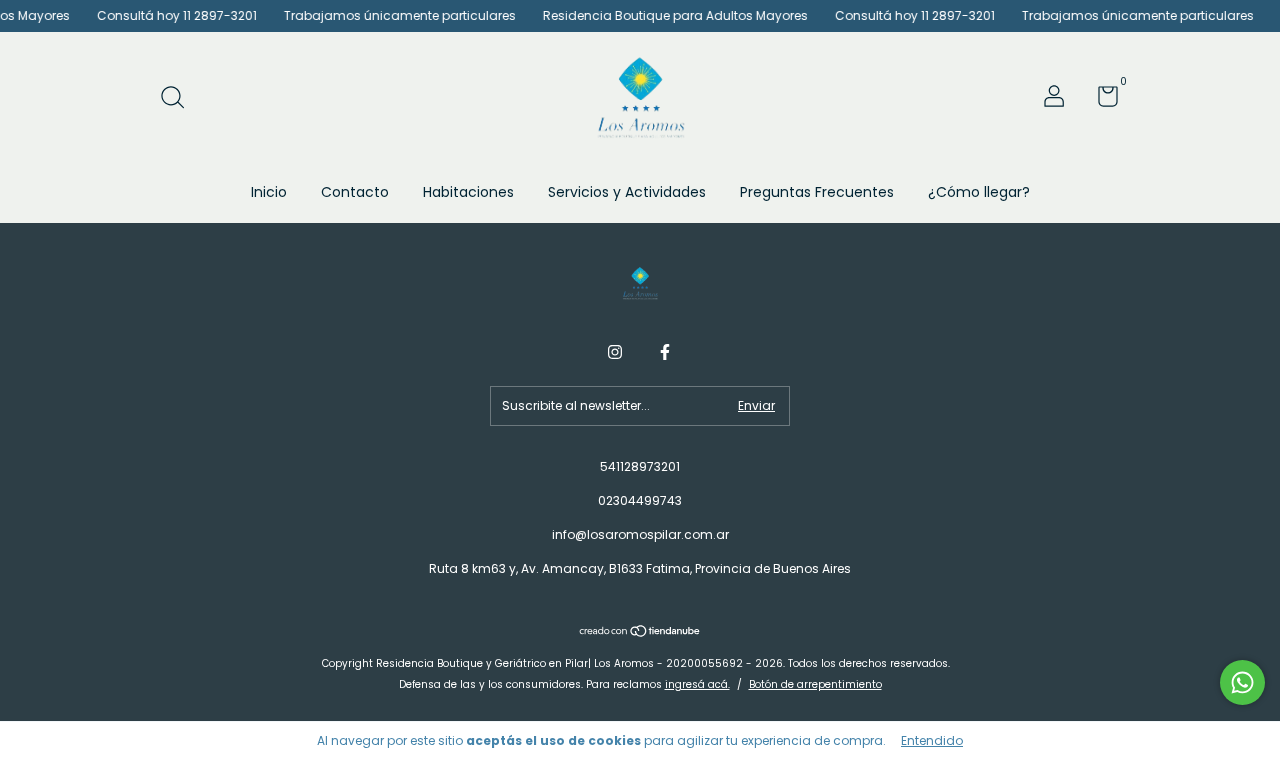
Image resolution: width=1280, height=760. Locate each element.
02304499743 (640, 500)
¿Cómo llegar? (979, 192)
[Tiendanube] (640, 633)
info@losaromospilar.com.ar (640, 534)
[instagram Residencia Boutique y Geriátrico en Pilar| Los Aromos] (615, 352)
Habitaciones (468, 192)
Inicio (269, 192)
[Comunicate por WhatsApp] (1242, 682)
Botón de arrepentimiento (815, 684)
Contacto (355, 192)
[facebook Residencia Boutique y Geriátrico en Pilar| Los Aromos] (665, 352)
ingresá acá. (697, 684)
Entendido (932, 740)
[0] (1100, 100)
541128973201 (640, 466)
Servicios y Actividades (627, 192)
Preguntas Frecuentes (817, 192)
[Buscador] (179, 98)
